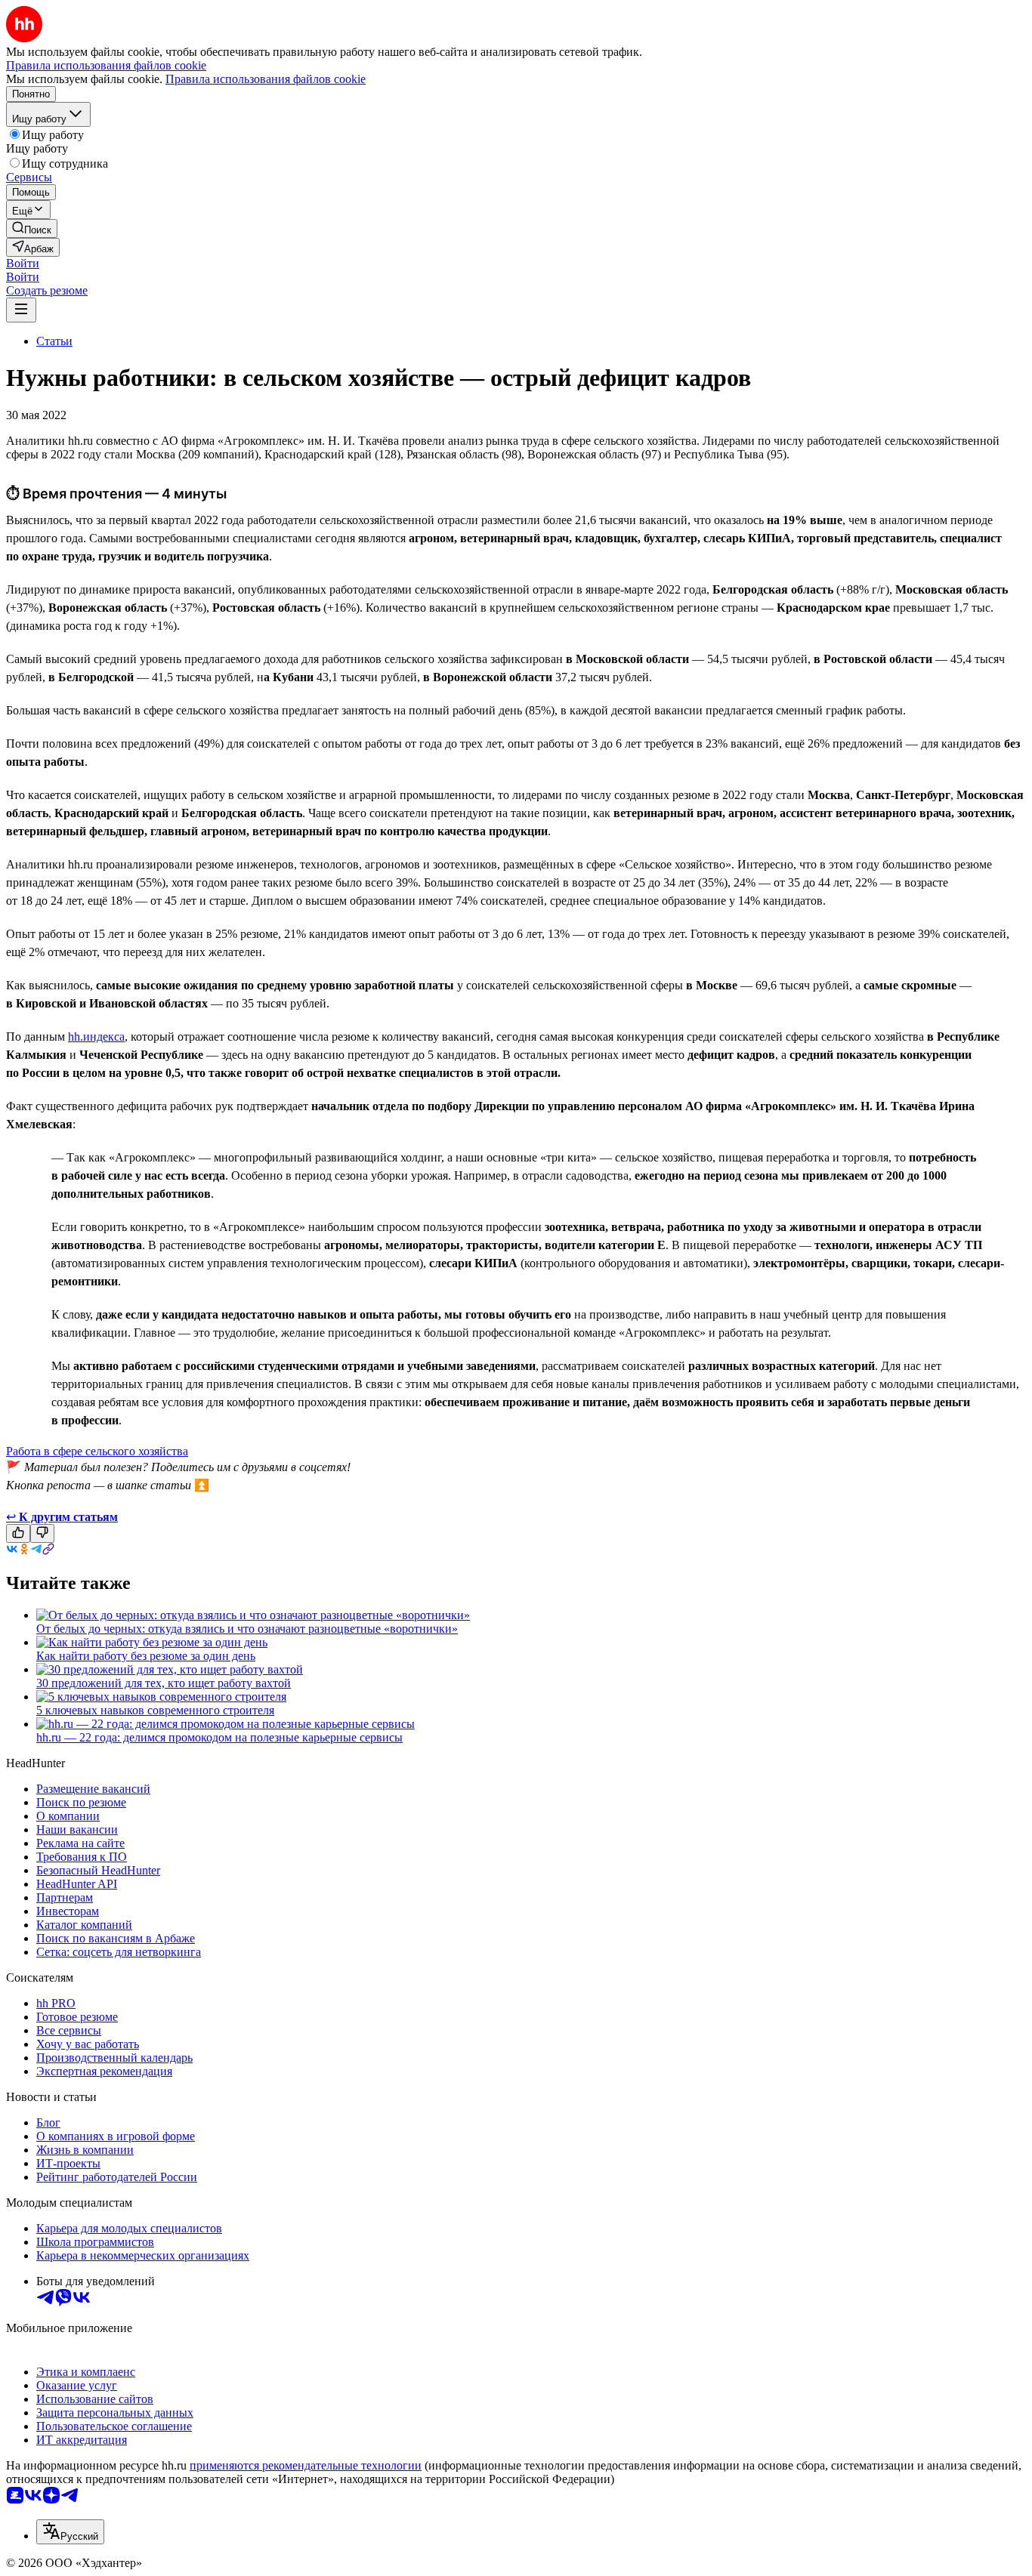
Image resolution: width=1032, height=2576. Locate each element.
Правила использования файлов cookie (266, 79)
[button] (23, 263)
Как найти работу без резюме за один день (146, 1656)
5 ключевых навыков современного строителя (155, 1710)
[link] (32, 228)
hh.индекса (96, 1037)
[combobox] (70, 2532)
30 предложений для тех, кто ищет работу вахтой (164, 1683)
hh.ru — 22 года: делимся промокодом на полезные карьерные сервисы (219, 1737)
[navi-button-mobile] (21, 310)
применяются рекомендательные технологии (306, 2465)
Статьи (54, 341)
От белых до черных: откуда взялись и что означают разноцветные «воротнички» (247, 1629)
